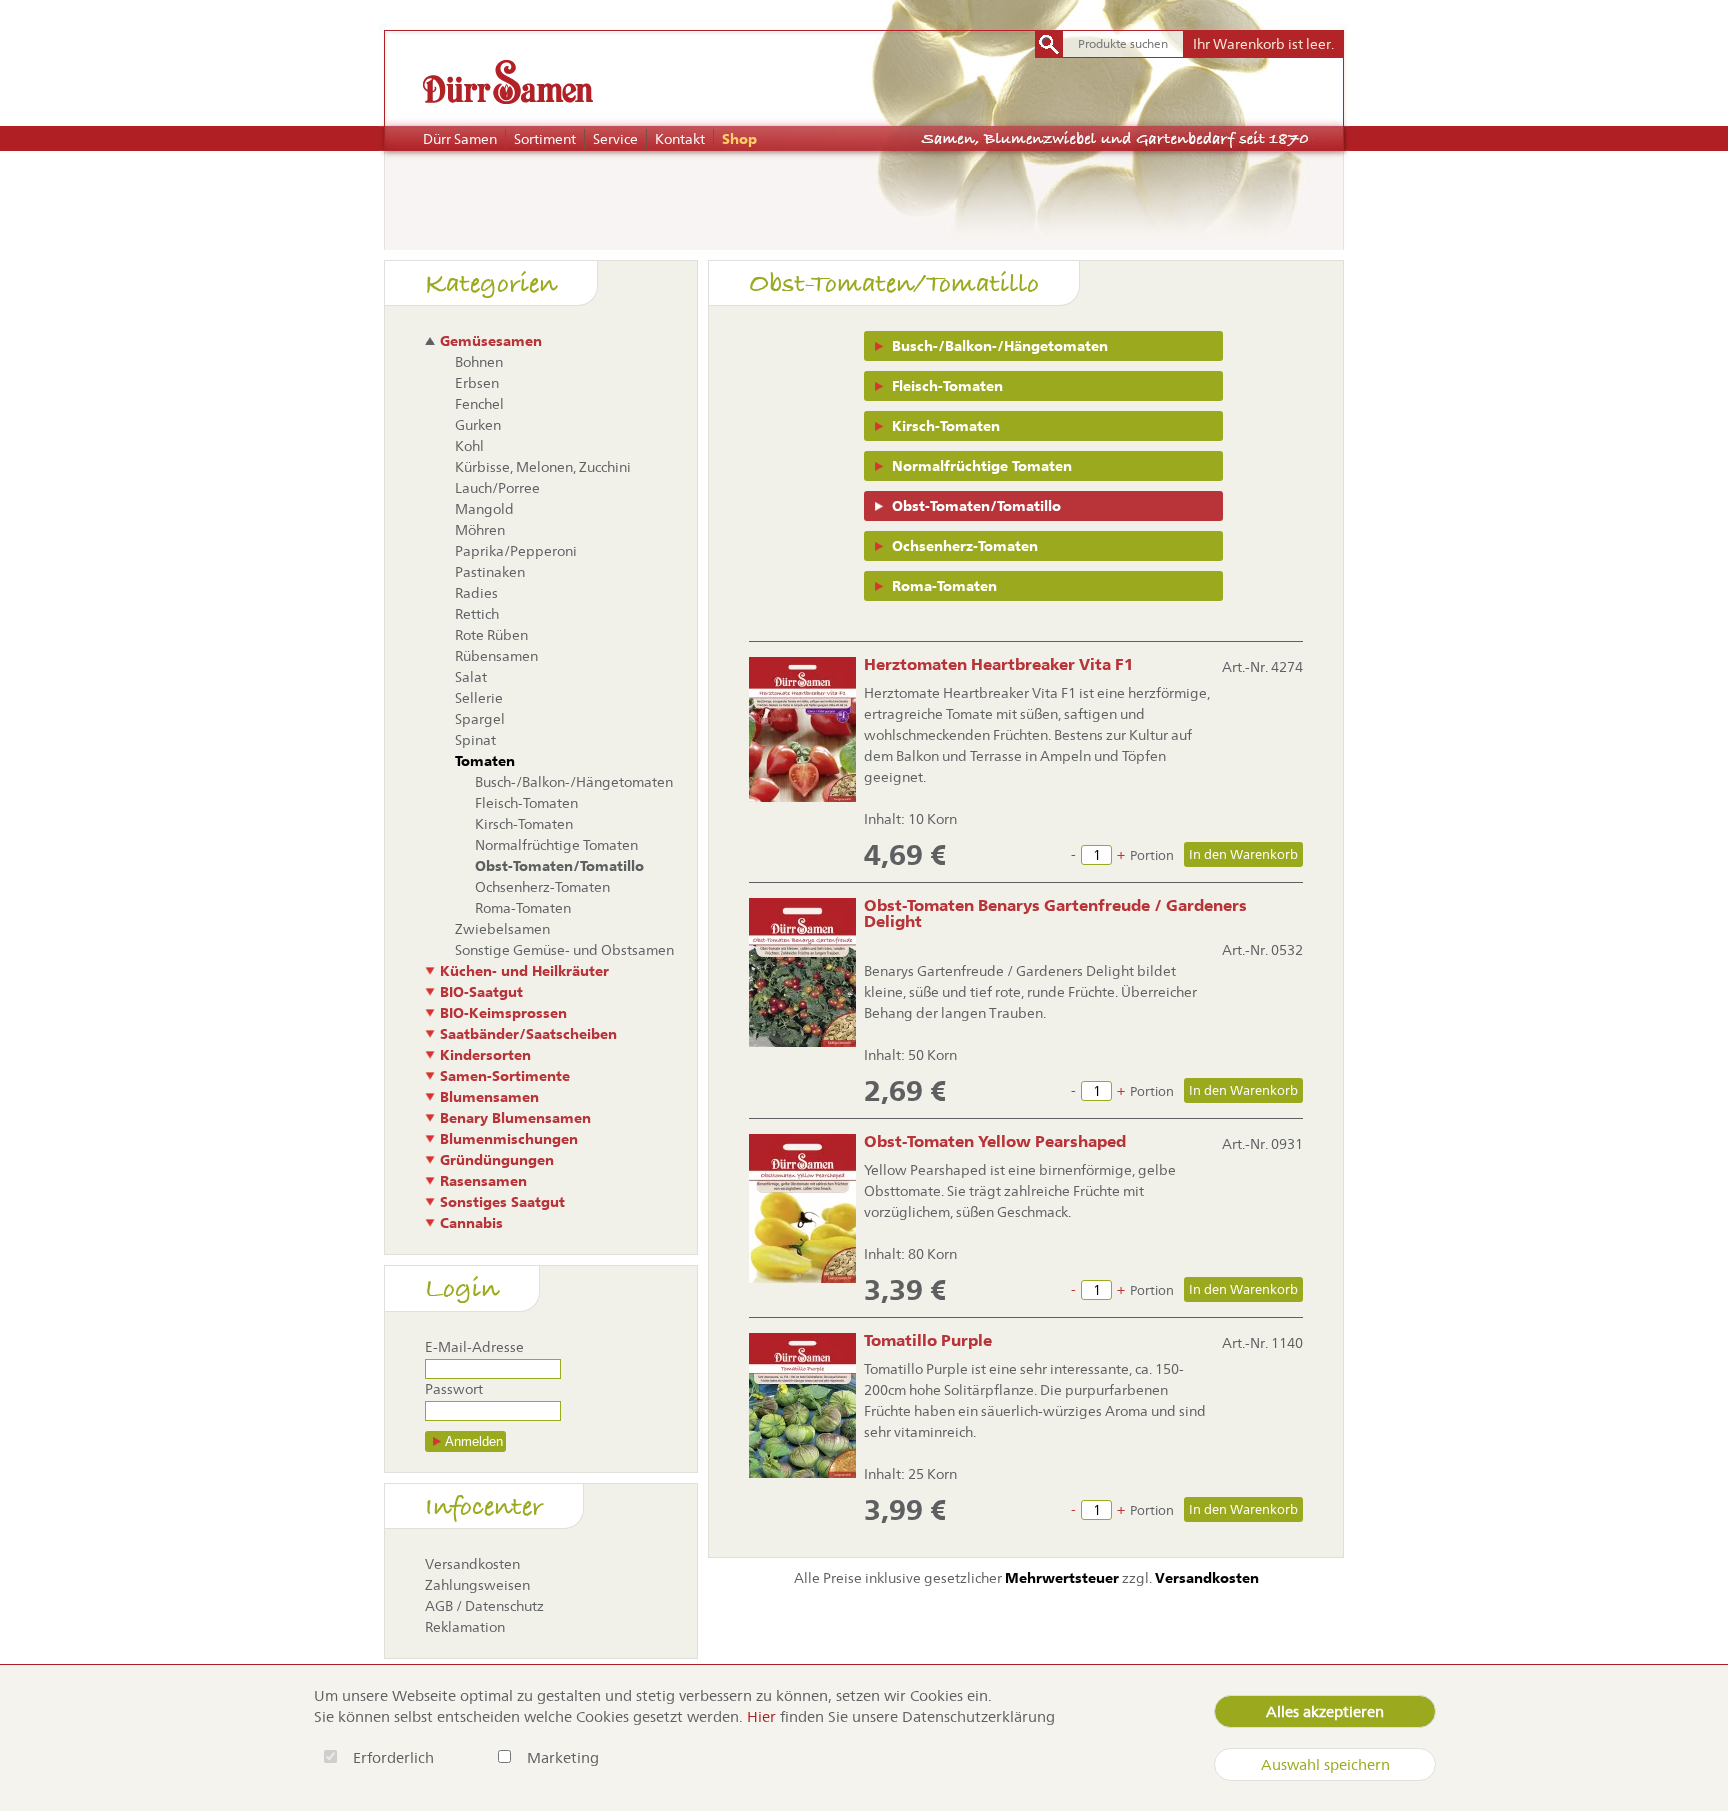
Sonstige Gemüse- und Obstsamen (564, 950)
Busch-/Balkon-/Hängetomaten (1000, 346)
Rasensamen (483, 1181)
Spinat (475, 740)
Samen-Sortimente (505, 1076)
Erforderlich (395, 1757)
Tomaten (485, 761)
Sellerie (479, 698)
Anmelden (474, 1441)
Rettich (477, 614)
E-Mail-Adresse (474, 1347)
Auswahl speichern (1325, 1764)
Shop (739, 139)
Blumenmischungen (509, 1139)
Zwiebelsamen (502, 929)
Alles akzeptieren (1325, 1711)
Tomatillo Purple (928, 1340)
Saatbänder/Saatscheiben (528, 1034)
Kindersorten (485, 1055)
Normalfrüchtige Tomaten (982, 466)
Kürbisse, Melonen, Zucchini (543, 467)
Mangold (484, 509)
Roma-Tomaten (944, 586)
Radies (476, 593)
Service (615, 139)
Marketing (563, 1757)
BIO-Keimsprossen (503, 1013)
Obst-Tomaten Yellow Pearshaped (995, 1141)
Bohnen (479, 362)
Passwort (454, 1389)
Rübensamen (496, 656)
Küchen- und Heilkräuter (524, 971)
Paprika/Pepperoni (516, 551)
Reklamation (465, 1627)
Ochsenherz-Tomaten (965, 546)
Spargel (480, 719)
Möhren (480, 530)
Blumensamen (489, 1097)
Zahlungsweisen (477, 1585)
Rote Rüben (491, 635)
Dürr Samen (460, 139)
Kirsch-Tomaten (946, 426)
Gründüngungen (497, 1160)
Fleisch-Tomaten (947, 386)
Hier (761, 1716)
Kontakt (680, 139)
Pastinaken (490, 572)
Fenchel (479, 404)
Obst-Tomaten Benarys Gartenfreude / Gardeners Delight (1055, 913)
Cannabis (471, 1223)
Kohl (469, 446)
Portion (1152, 855)
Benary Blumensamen (515, 1118)
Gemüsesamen (491, 341)
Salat (471, 677)
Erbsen (477, 383)
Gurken (478, 425)
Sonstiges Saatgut (502, 1202)
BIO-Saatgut (481, 992)
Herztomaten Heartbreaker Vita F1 (999, 664)
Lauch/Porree (497, 488)
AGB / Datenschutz (484, 1606)
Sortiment (545, 139)
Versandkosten (472, 1564)
